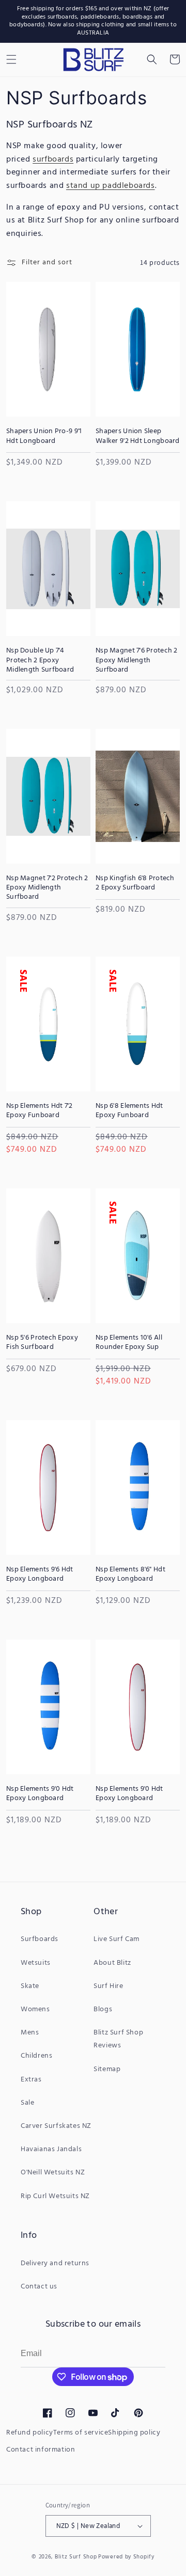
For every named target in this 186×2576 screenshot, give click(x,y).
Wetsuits (36, 1963)
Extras (31, 2080)
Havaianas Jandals (51, 2149)
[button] (152, 59)
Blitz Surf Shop (76, 2557)
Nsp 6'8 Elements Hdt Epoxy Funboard (129, 1111)
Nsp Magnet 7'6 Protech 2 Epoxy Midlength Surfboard (137, 661)
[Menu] (11, 59)
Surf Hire (108, 1986)
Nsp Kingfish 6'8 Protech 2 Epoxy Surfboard (135, 883)
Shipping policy (134, 2433)
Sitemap (107, 2069)
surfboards (53, 160)
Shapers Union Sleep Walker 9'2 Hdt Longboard (138, 436)
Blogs (103, 2009)
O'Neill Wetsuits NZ (53, 2173)
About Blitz (112, 1963)
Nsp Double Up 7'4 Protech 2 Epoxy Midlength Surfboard (40, 661)
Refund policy (30, 2433)
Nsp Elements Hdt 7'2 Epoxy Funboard (40, 1111)
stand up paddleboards (111, 186)
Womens (35, 2009)
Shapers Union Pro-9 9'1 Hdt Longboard (44, 436)
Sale (27, 2103)
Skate (30, 1986)
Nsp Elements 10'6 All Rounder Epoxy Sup (129, 1343)
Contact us (39, 2287)
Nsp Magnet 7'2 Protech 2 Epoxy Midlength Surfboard (47, 888)
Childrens (36, 2056)
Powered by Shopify (126, 2557)
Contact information (41, 2450)
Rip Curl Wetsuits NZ (55, 2196)
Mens (30, 2033)
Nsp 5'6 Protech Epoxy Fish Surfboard (42, 1343)
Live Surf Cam (117, 1939)
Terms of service (81, 2433)
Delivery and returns (55, 2263)
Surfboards (40, 1939)
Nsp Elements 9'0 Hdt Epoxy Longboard (40, 1794)
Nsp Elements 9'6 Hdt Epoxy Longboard (40, 1575)
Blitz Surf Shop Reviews (118, 2039)
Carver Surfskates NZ (56, 2126)
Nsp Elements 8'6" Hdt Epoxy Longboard (130, 1575)
